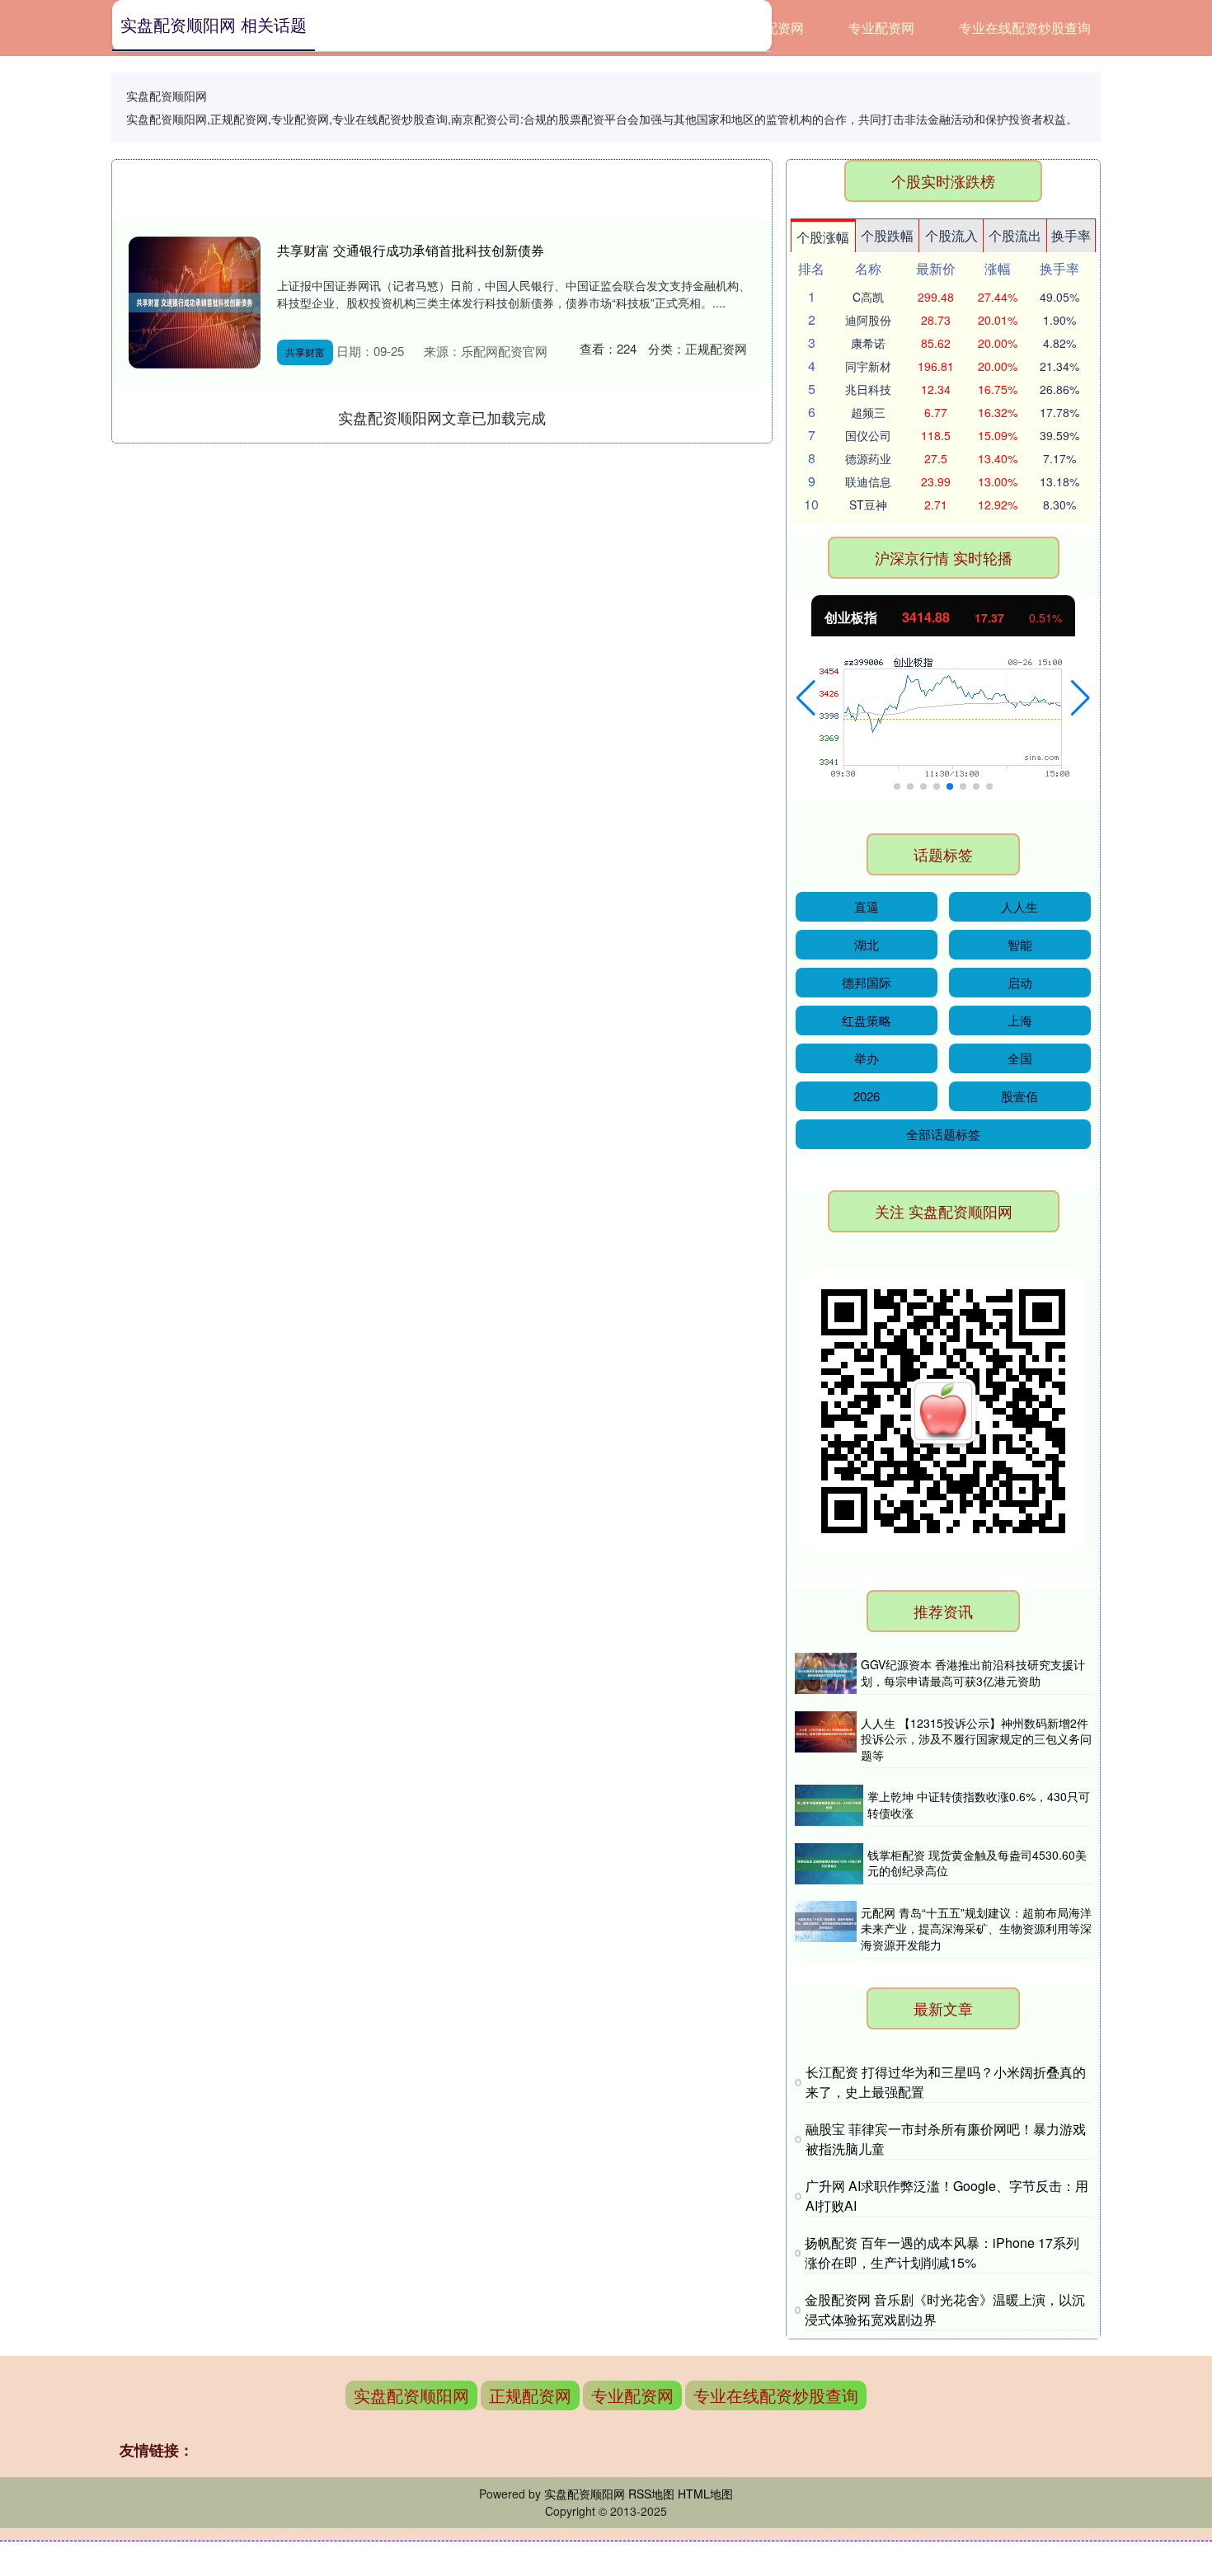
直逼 (867, 906)
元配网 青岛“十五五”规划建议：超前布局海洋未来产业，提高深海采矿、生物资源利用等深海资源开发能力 (976, 1928)
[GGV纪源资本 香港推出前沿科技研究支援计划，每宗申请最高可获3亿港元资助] (826, 1673)
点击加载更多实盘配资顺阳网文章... (442, 417)
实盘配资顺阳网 (411, 2395)
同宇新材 (868, 366)
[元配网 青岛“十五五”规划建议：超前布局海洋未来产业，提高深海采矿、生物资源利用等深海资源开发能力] (826, 1930)
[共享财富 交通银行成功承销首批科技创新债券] (195, 303)
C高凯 (868, 297)
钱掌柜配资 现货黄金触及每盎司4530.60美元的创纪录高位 (977, 1863)
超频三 (868, 412)
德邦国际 (867, 982)
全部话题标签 (943, 1134)
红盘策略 (867, 1020)
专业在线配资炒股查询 (1025, 28)
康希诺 (868, 343)
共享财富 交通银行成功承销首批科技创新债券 (411, 250)
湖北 (867, 944)
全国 (1020, 1058)
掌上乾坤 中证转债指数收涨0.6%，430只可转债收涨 (979, 1804)
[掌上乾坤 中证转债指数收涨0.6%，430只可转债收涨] (829, 1805)
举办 (867, 1058)
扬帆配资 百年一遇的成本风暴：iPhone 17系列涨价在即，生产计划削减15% (942, 2252)
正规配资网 (530, 2395)
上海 (1020, 1020)
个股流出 (1015, 235)
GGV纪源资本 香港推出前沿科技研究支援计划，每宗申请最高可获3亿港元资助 (973, 1673)
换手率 (1071, 235)
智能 (1020, 944)
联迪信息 (868, 481)
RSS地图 (651, 2494)
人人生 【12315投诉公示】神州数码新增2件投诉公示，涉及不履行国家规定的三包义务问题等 (976, 1739)
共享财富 (305, 352)
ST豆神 (868, 504)
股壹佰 (1019, 1096)
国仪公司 (868, 435)
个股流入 (951, 235)
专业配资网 (881, 28)
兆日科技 (868, 389)
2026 (867, 1096)
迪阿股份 (868, 320)
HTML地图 (705, 2494)
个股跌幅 (887, 235)
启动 (1020, 982)
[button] (806, 698)
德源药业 (868, 458)
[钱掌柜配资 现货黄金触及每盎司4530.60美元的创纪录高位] (829, 1864)
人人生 (1019, 906)
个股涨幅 (823, 237)
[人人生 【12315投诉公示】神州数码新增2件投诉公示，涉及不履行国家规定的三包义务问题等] (826, 1740)
